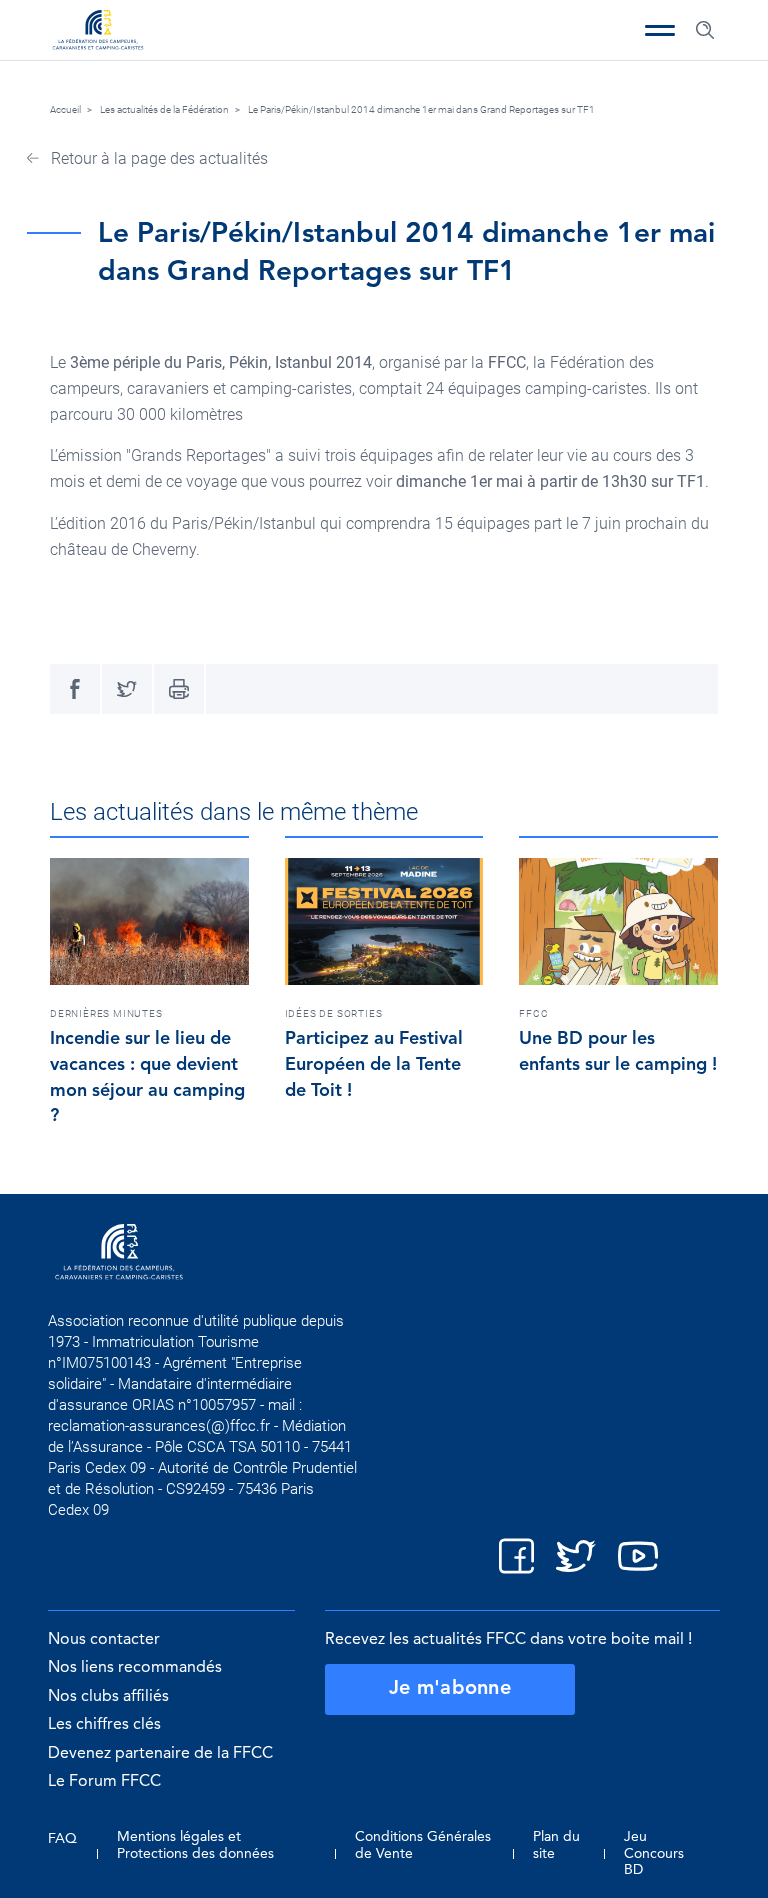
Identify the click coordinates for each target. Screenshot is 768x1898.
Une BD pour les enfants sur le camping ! (618, 1052)
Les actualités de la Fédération (164, 109)
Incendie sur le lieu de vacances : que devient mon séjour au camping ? (147, 1077)
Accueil (65, 109)
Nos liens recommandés (135, 1668)
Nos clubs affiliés (108, 1697)
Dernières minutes (106, 1013)
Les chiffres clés (104, 1725)
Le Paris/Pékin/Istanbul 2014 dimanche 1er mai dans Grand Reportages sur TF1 (421, 109)
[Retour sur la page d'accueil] (98, 32)
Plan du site (556, 1845)
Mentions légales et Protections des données (195, 1845)
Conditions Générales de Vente (423, 1845)
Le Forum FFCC (104, 1782)
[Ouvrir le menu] (660, 30)
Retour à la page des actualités (157, 158)
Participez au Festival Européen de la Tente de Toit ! (374, 1065)
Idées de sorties (334, 1013)
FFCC (533, 1013)
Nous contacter (104, 1640)
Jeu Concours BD (654, 1853)
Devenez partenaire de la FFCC (160, 1754)
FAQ (62, 1839)
